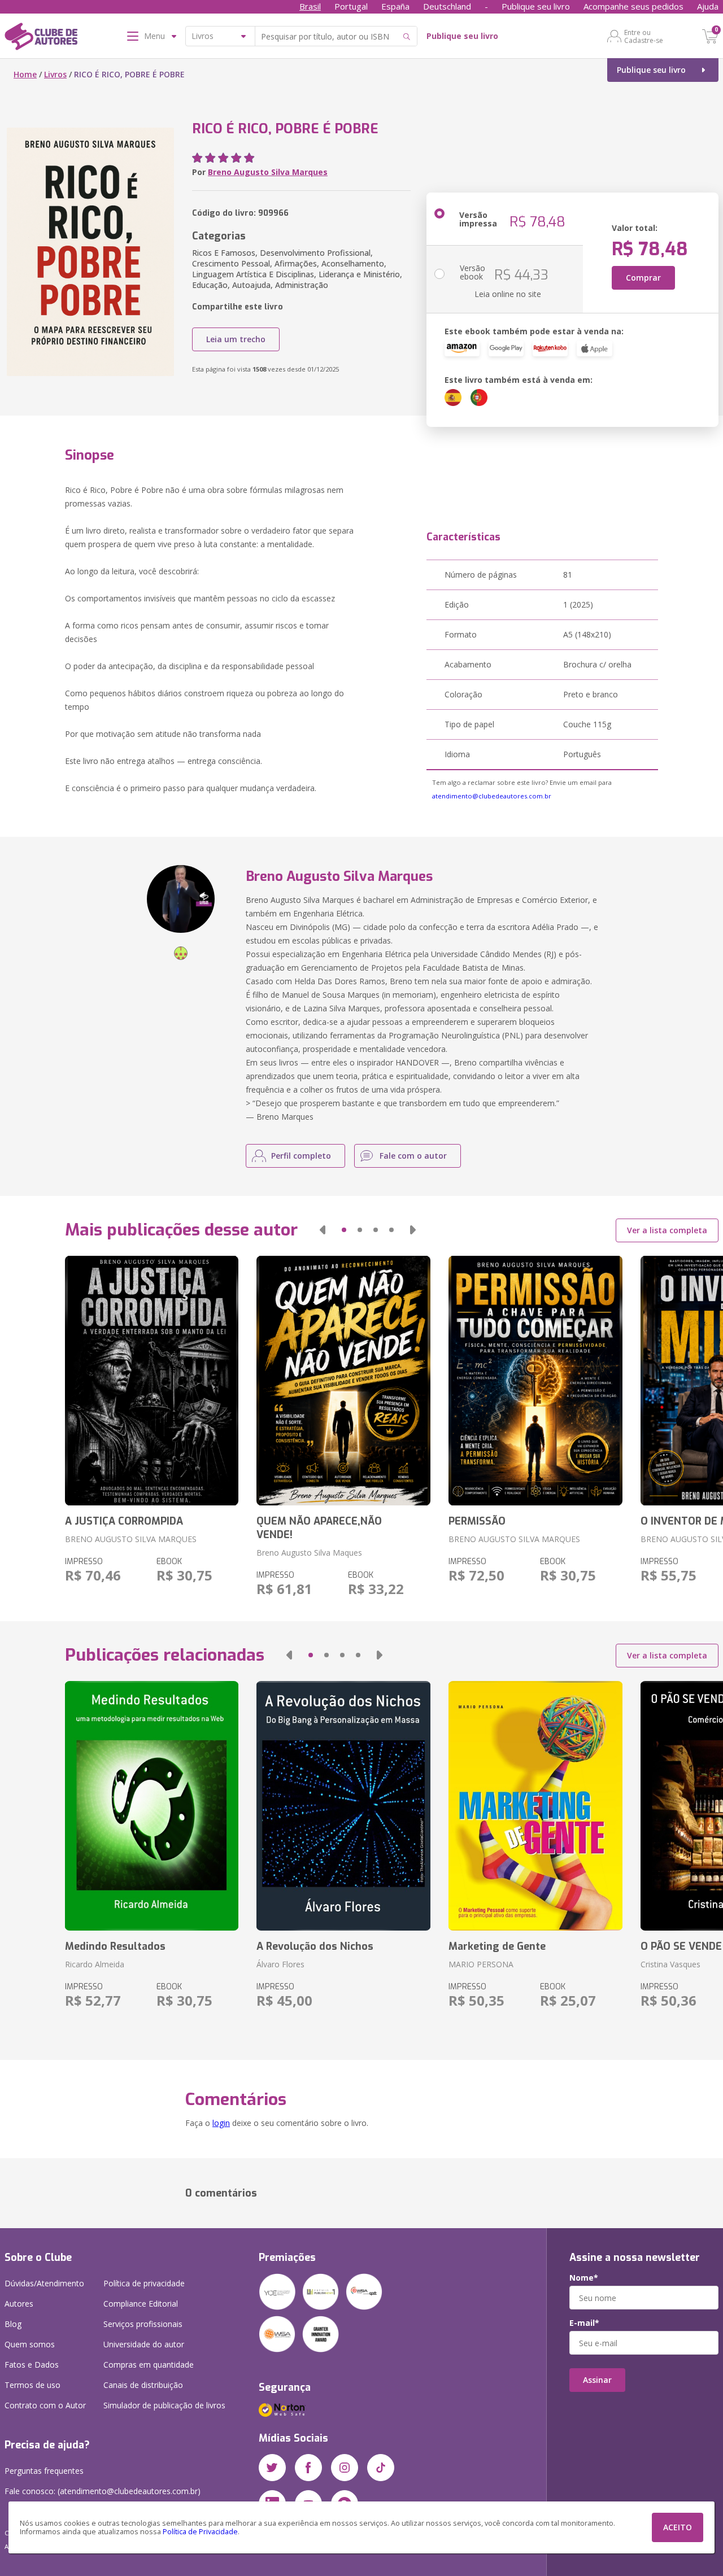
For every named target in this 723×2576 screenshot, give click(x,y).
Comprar (643, 278)
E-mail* (584, 2323)
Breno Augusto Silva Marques (268, 172)
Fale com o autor (413, 1156)
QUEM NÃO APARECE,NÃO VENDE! (319, 1528)
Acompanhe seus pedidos (633, 6)
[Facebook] (308, 2468)
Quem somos (30, 2344)
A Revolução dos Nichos (315, 1946)
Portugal (351, 6)
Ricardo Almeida (95, 1964)
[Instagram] (345, 2468)
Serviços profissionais (143, 2324)
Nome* (584, 2278)
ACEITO (678, 2527)
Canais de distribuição (143, 2385)
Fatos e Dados (32, 2365)
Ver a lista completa (667, 1230)
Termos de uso (32, 2385)
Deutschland (447, 6)
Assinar (597, 2380)
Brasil (310, 6)
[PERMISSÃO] (535, 1381)
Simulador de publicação (164, 2405)
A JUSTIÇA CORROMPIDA (124, 1521)
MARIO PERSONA (481, 1964)
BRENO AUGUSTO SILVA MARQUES (131, 1539)
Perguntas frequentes (44, 2471)
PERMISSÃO (477, 1521)
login (221, 2123)
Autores (19, 2304)
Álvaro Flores (280, 1964)
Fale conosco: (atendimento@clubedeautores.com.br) (103, 2491)
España (395, 6)
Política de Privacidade (200, 2532)
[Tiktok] (381, 2468)
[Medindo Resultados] (152, 1806)
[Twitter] (272, 2468)
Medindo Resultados (115, 1946)
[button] (323, 1230)
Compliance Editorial (141, 2304)
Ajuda (708, 6)
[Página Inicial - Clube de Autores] (41, 38)
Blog (13, 2324)
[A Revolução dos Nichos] (343, 1806)
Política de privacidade (144, 2283)
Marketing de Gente (497, 1946)
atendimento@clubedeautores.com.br (492, 796)
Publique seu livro (536, 6)
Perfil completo (301, 1156)
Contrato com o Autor (45, 2405)
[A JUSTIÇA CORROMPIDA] (152, 1381)
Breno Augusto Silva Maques (309, 1553)
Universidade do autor (144, 2344)
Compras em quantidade (149, 2365)
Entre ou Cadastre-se (644, 36)
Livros (55, 74)
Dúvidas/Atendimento (44, 2283)
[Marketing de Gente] (535, 1806)
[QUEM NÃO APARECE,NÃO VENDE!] (343, 1381)
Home (25, 74)
